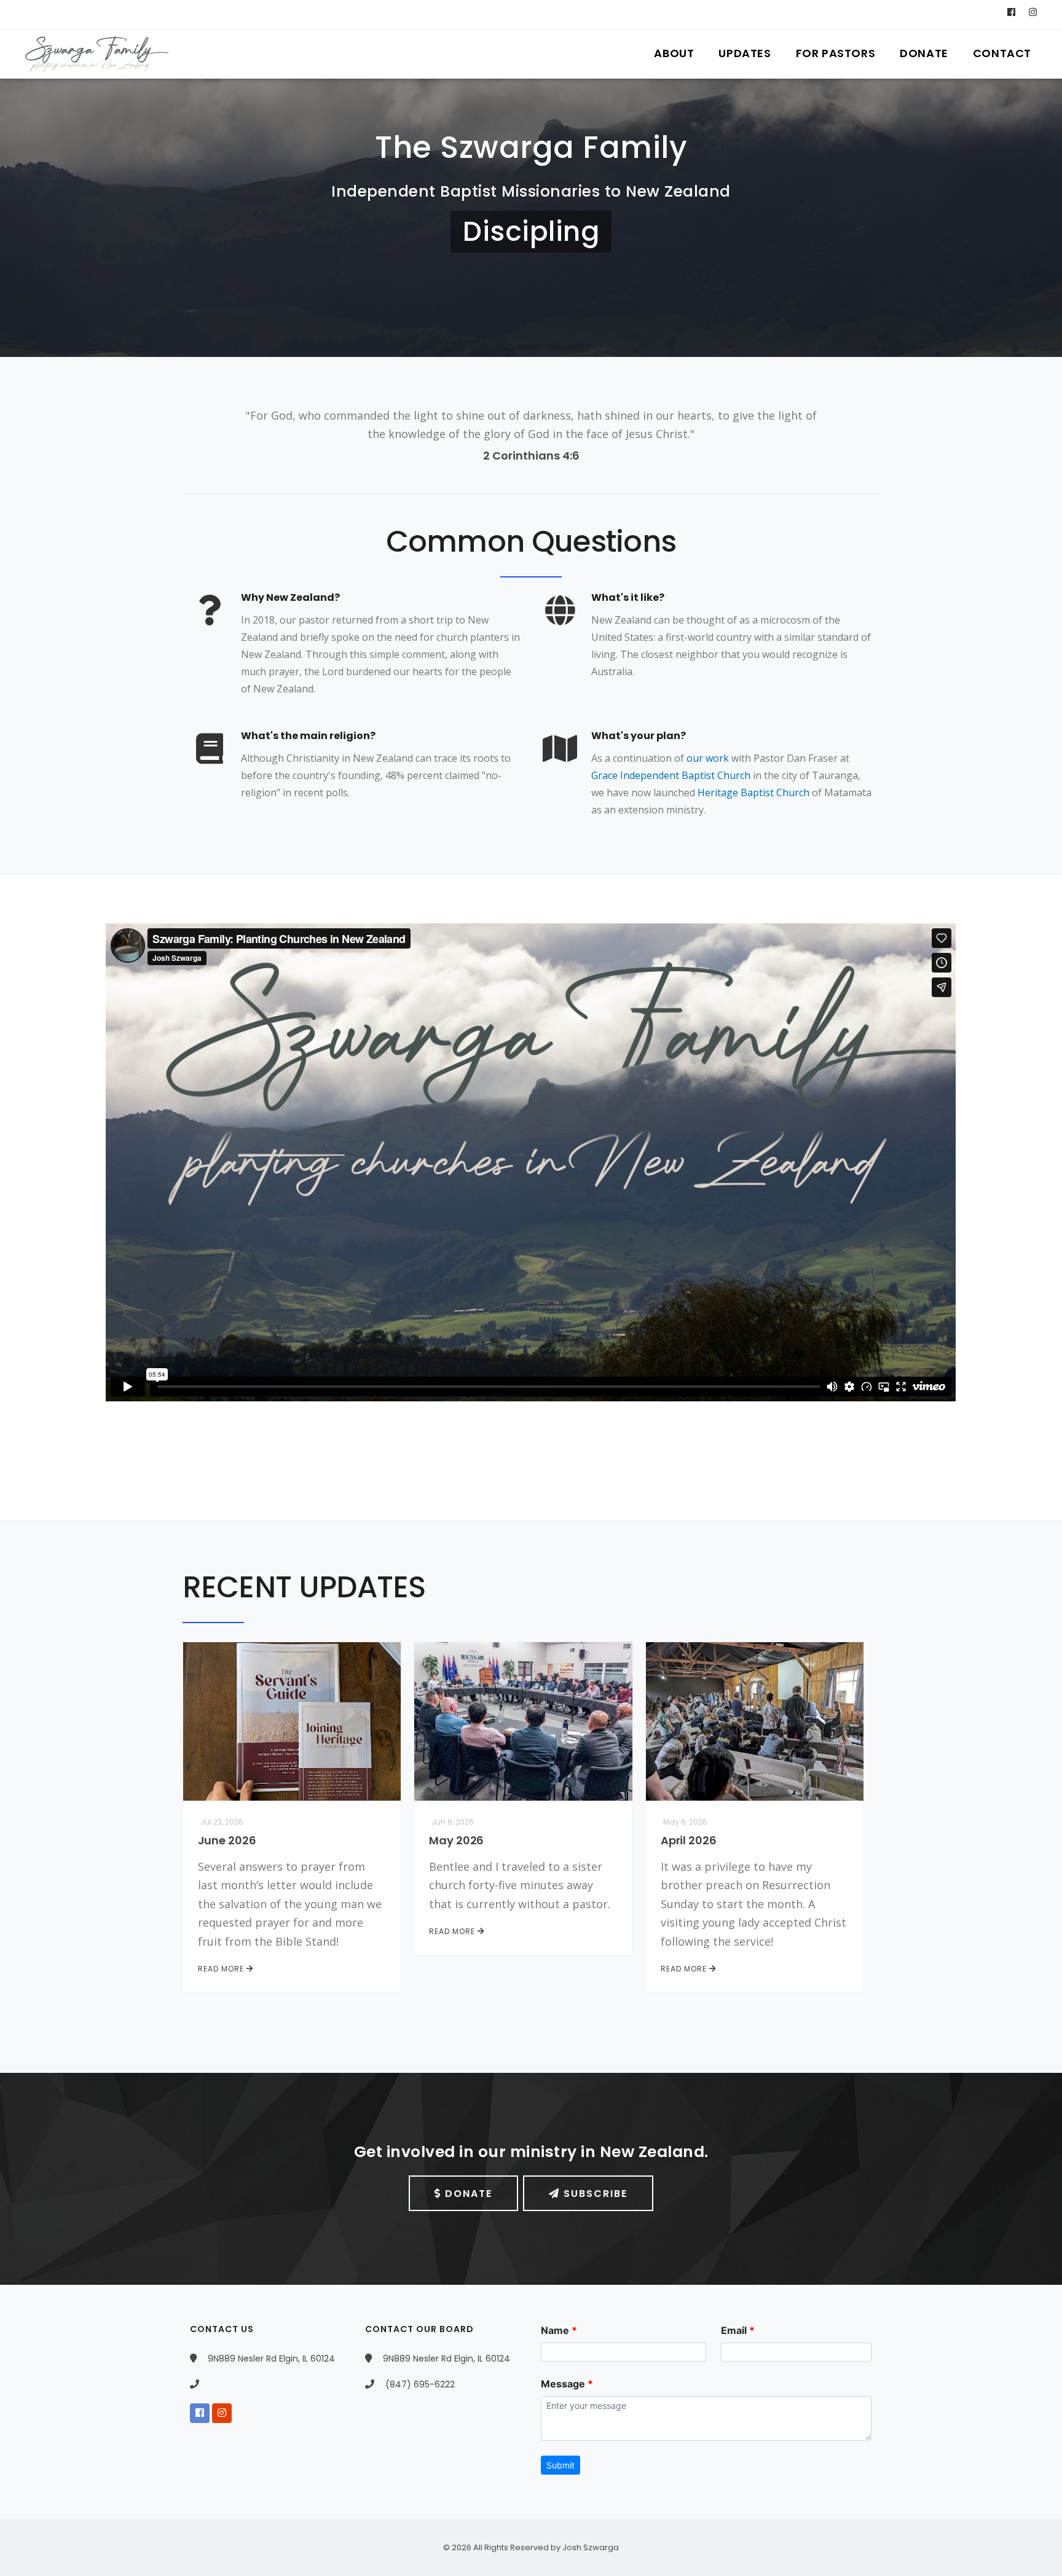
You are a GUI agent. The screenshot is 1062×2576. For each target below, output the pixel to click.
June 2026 (227, 1840)
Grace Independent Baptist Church (671, 775)
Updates (745, 53)
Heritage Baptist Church (753, 793)
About (674, 53)
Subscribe (594, 2194)
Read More (222, 1969)
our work (708, 758)
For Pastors (836, 53)
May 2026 (456, 1840)
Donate (924, 53)
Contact (1002, 53)
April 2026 (689, 1840)
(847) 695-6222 (419, 2384)
